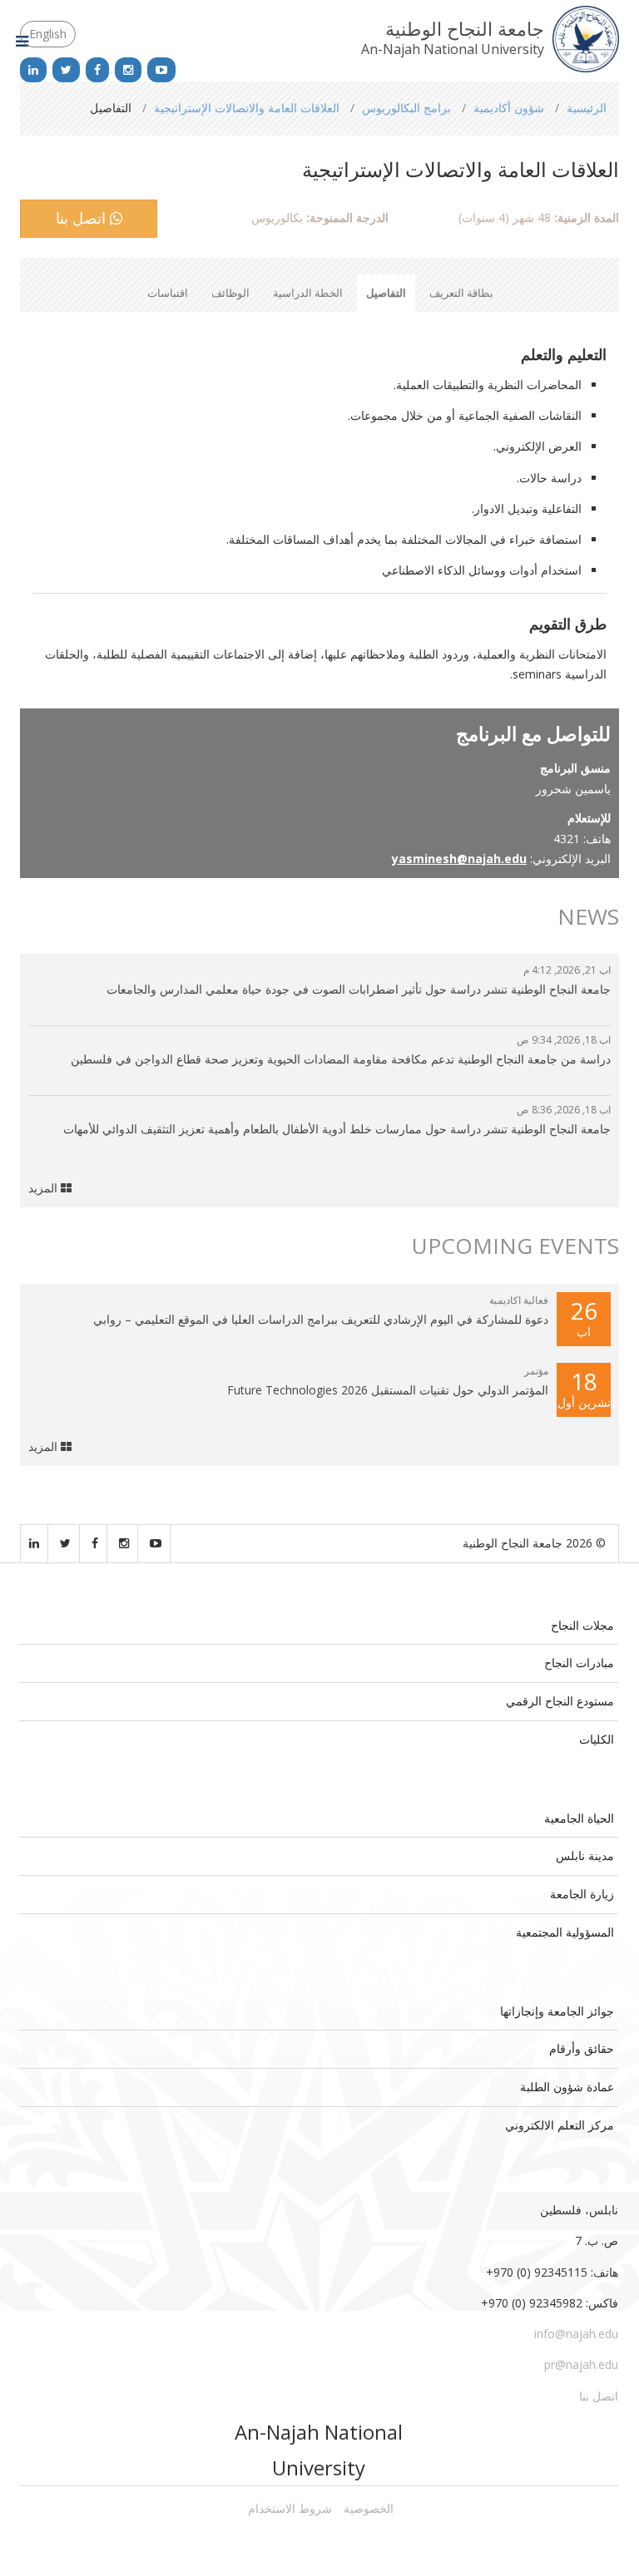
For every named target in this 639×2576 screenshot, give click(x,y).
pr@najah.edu (581, 2364)
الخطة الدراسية (308, 293)
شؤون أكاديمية (509, 108)
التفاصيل (386, 293)
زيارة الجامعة (582, 1894)
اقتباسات (168, 293)
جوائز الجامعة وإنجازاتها (557, 2011)
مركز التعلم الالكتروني (560, 2125)
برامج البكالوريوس (406, 108)
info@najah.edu (576, 2334)
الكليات (597, 1739)
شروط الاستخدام (290, 2508)
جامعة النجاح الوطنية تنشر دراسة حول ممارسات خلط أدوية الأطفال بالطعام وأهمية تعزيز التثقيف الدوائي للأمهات (337, 1129)
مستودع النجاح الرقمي (560, 1701)
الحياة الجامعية (579, 1818)
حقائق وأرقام (582, 2048)
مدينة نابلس (585, 1856)
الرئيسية (587, 108)
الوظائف (230, 293)
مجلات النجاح (582, 1625)
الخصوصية (369, 2508)
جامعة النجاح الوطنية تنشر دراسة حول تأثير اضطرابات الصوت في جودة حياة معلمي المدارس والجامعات (359, 989)
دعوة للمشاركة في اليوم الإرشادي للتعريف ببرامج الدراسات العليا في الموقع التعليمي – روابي (321, 1319)
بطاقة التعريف (461, 293)
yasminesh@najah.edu (459, 859)
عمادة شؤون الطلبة (567, 2087)
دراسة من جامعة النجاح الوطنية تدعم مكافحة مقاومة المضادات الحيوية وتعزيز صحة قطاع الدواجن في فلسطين (341, 1059)
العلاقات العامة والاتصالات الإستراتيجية (247, 108)
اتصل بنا (83, 218)
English (48, 34)
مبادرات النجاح (579, 1663)
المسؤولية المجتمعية (565, 1932)
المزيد (45, 1188)
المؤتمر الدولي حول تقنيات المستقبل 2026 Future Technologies (388, 1390)
